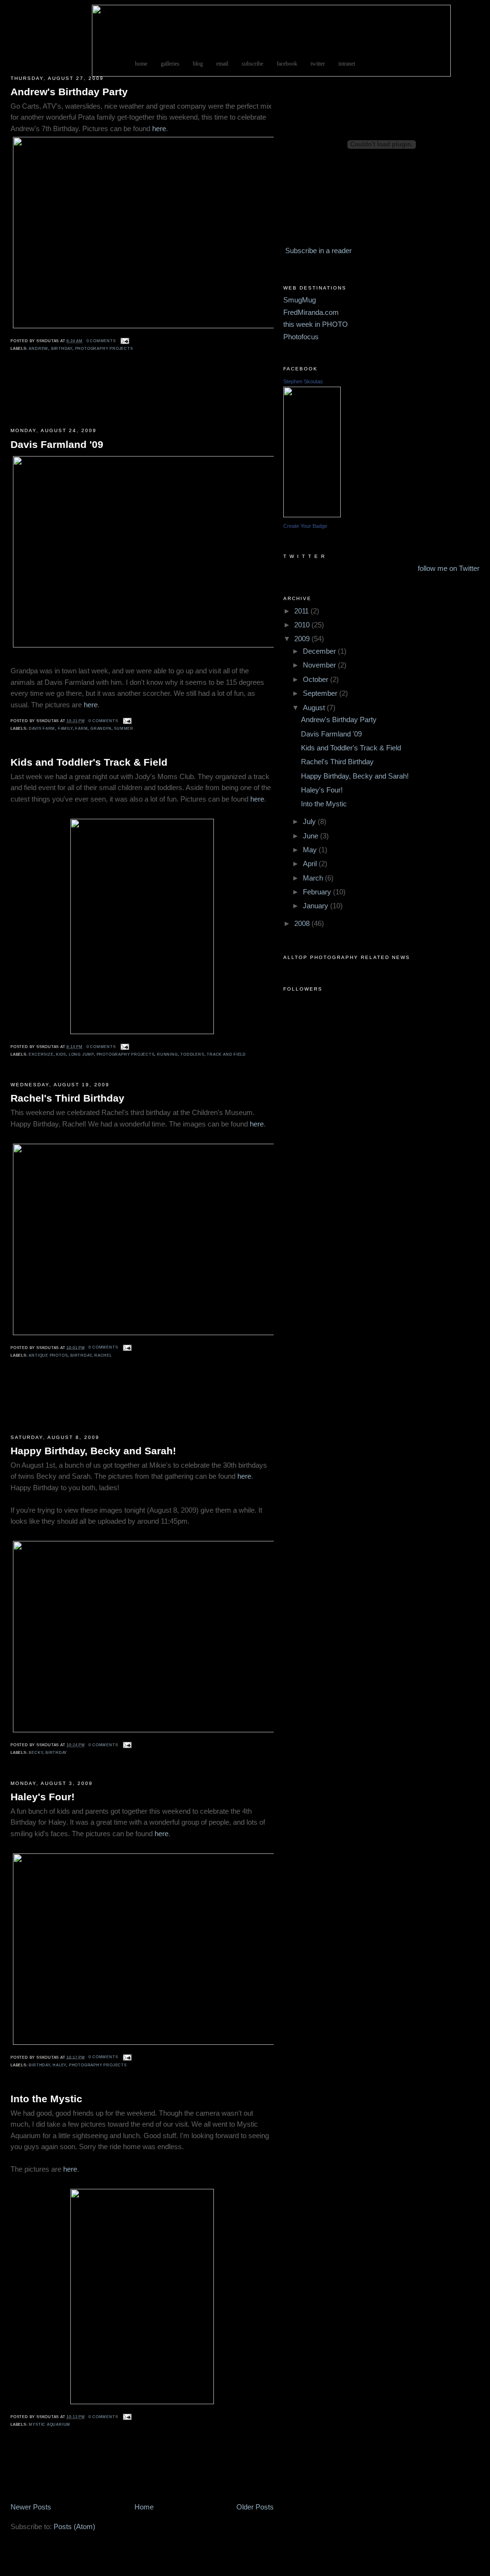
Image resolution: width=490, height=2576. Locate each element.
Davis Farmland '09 (57, 444)
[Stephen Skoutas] (312, 515)
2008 (303, 924)
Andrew (39, 349)
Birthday (62, 349)
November (320, 665)
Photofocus (301, 337)
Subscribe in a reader (318, 251)
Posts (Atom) (74, 2527)
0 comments (101, 341)
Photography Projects (104, 349)
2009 (303, 639)
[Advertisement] (39, 397)
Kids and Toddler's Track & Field (89, 762)
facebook (287, 64)
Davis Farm (42, 729)
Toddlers (192, 1054)
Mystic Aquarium (50, 2425)
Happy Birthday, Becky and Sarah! (93, 1451)
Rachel (103, 1355)
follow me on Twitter (449, 569)
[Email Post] (124, 341)
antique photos (48, 1355)
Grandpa (101, 729)
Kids (61, 1054)
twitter (318, 64)
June (312, 836)
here (159, 129)
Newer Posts (31, 2507)
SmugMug (300, 300)
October (317, 680)
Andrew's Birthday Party (69, 92)
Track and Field (226, 1054)
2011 (302, 611)
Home (144, 2507)
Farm (81, 729)
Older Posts (255, 2507)
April (311, 864)
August (315, 708)
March (314, 878)
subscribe (252, 64)
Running (167, 1054)
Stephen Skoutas (303, 381)
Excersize (41, 1054)
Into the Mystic (46, 2099)
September (321, 693)
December (320, 651)
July (310, 822)
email (222, 64)
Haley (59, 2065)
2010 (303, 625)
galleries (170, 64)
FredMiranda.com (311, 312)
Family (65, 729)
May (311, 850)
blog (198, 64)
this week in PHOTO (316, 324)
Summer (124, 729)
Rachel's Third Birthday (67, 1098)
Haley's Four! (43, 1797)
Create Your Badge (305, 526)
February (318, 892)
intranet (347, 64)
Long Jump (81, 1054)
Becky (36, 1753)
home (141, 64)
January (317, 906)
